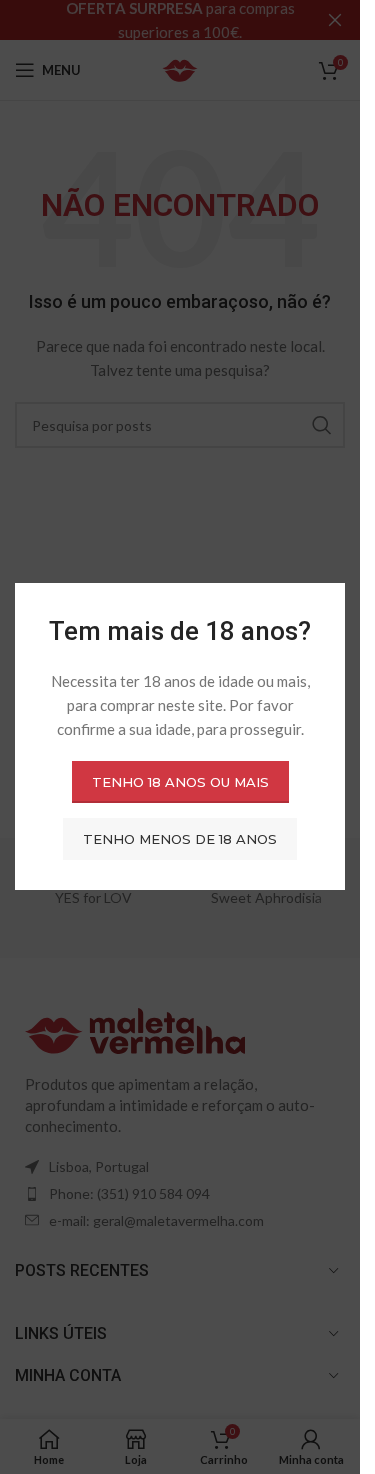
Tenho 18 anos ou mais (180, 782)
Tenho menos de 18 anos (180, 839)
